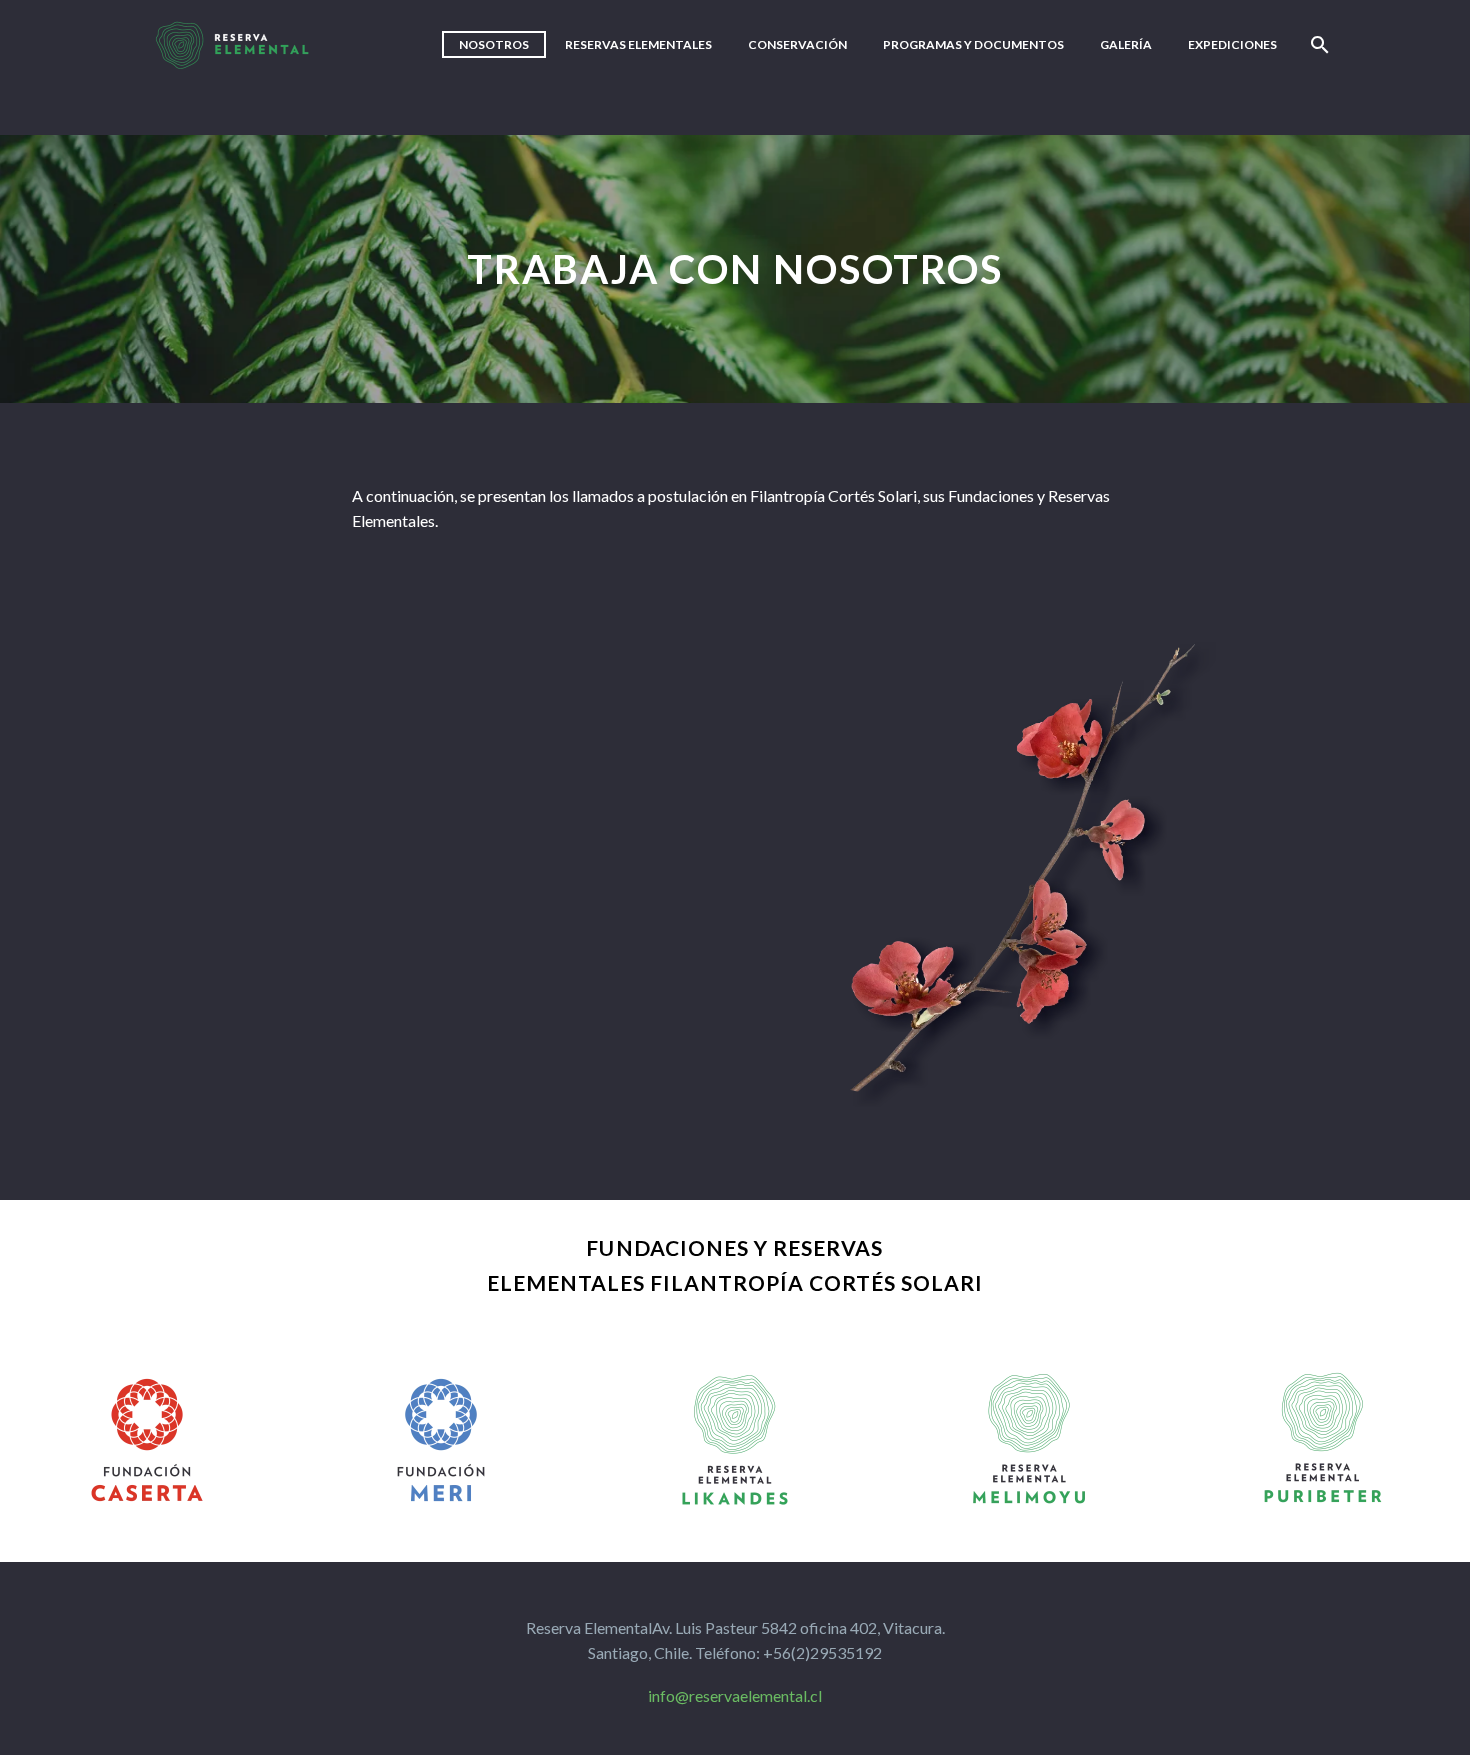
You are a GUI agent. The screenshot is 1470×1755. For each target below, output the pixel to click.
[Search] (1317, 44)
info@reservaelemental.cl (735, 1695)
